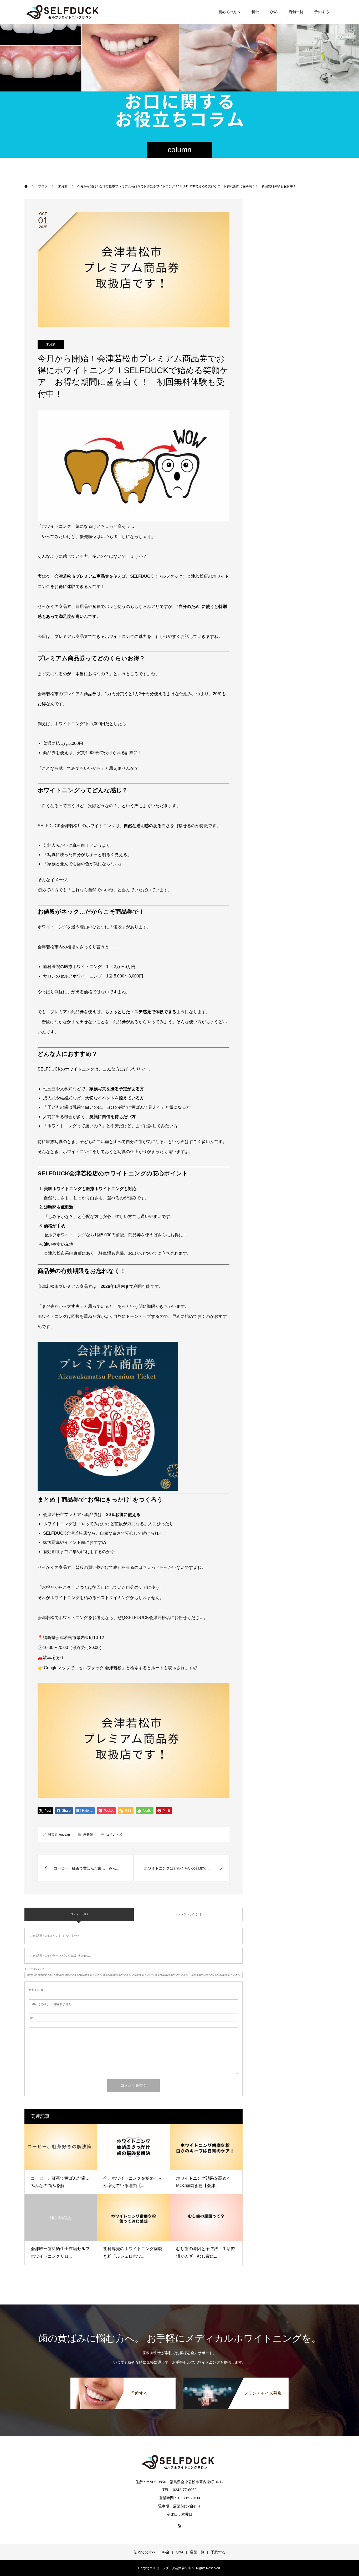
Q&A (274, 12)
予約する (322, 12)
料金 (255, 12)
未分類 (51, 344)
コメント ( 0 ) (79, 1914)
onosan (65, 1835)
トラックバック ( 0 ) (188, 1914)
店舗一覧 (296, 12)
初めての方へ (229, 12)
